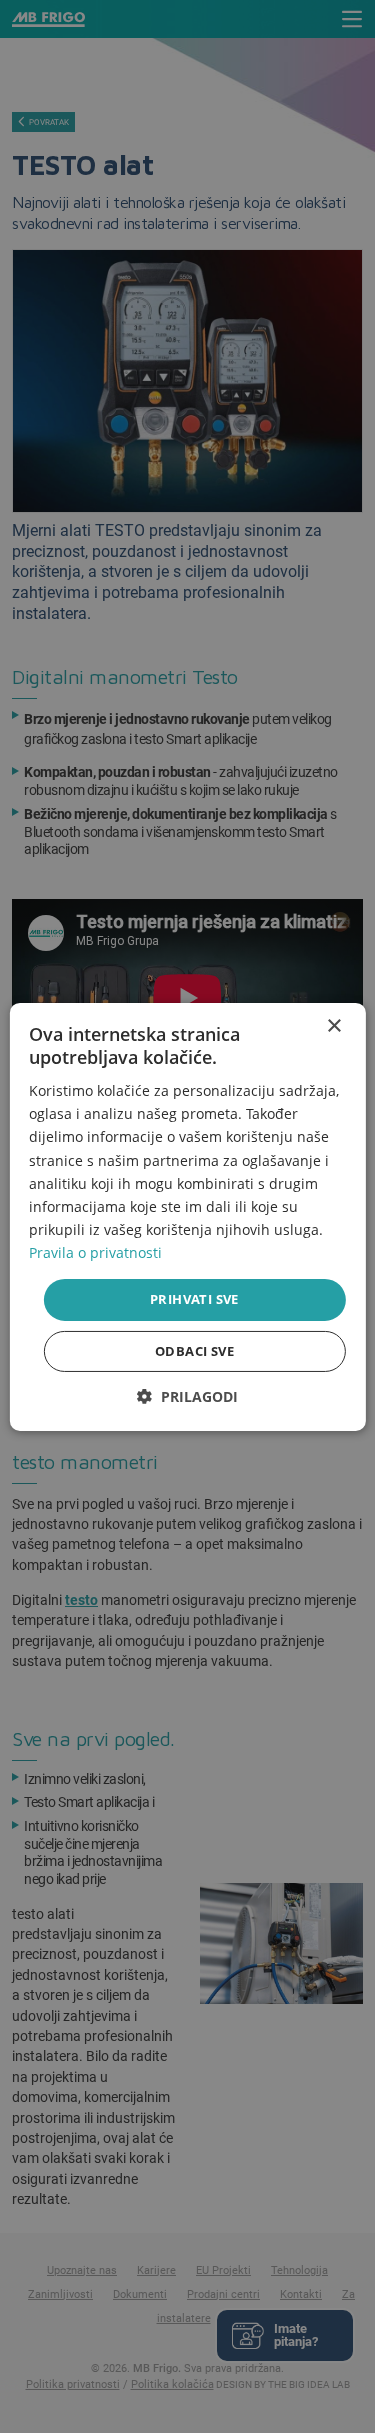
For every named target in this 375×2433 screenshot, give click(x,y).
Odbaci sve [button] (194, 1351)
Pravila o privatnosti (95, 1252)
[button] (187, 1396)
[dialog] (187, 1216)
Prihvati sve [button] (194, 1299)
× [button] (333, 1025)
